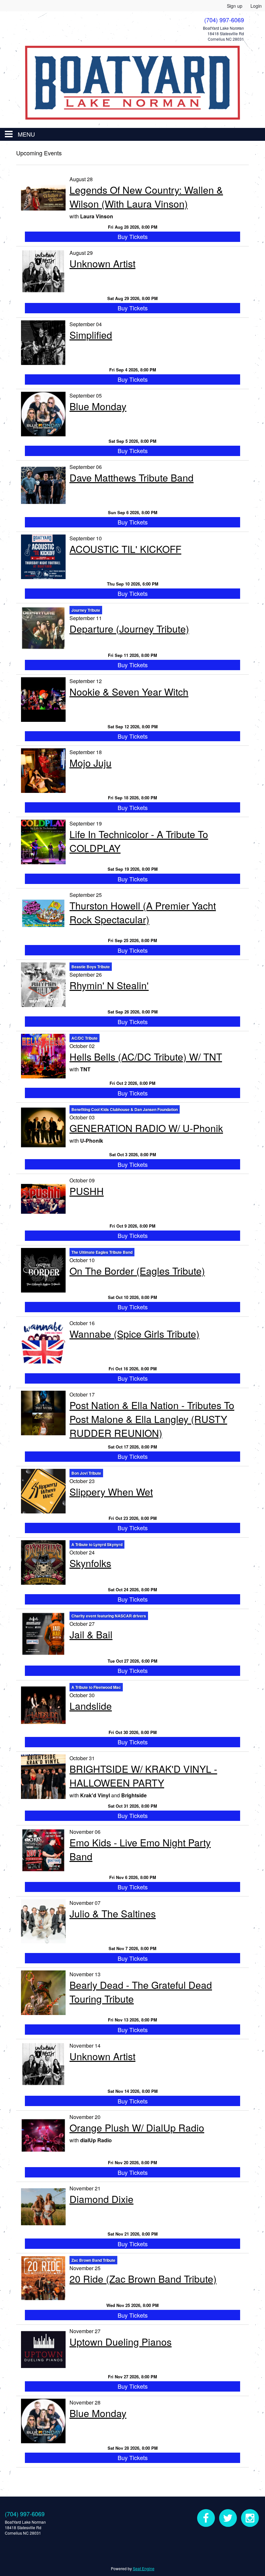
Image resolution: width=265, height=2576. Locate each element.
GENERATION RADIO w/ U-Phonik (146, 1128)
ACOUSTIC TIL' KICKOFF (125, 549)
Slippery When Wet (111, 1492)
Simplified (91, 335)
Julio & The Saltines (113, 1913)
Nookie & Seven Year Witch (129, 692)
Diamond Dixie (101, 2199)
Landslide (91, 1706)
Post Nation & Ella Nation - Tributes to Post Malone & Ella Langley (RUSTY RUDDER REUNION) (152, 1419)
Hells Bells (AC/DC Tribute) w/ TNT (146, 1057)
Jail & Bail (91, 1634)
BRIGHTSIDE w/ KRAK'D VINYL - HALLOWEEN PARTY (143, 1776)
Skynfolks (90, 1563)
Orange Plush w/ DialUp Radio (137, 2128)
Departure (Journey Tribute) (129, 629)
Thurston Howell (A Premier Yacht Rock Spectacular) (143, 912)
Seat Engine (144, 2568)
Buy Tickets (133, 236)
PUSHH (87, 1191)
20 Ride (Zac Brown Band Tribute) (143, 2279)
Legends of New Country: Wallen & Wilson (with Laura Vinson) (146, 197)
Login (256, 6)
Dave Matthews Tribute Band (132, 478)
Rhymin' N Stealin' (109, 985)
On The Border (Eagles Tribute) (137, 1271)
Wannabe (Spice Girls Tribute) (134, 1334)
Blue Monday (98, 406)
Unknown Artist (102, 263)
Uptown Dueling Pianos (121, 2342)
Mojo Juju (90, 763)
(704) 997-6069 (25, 2514)
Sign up (235, 6)
